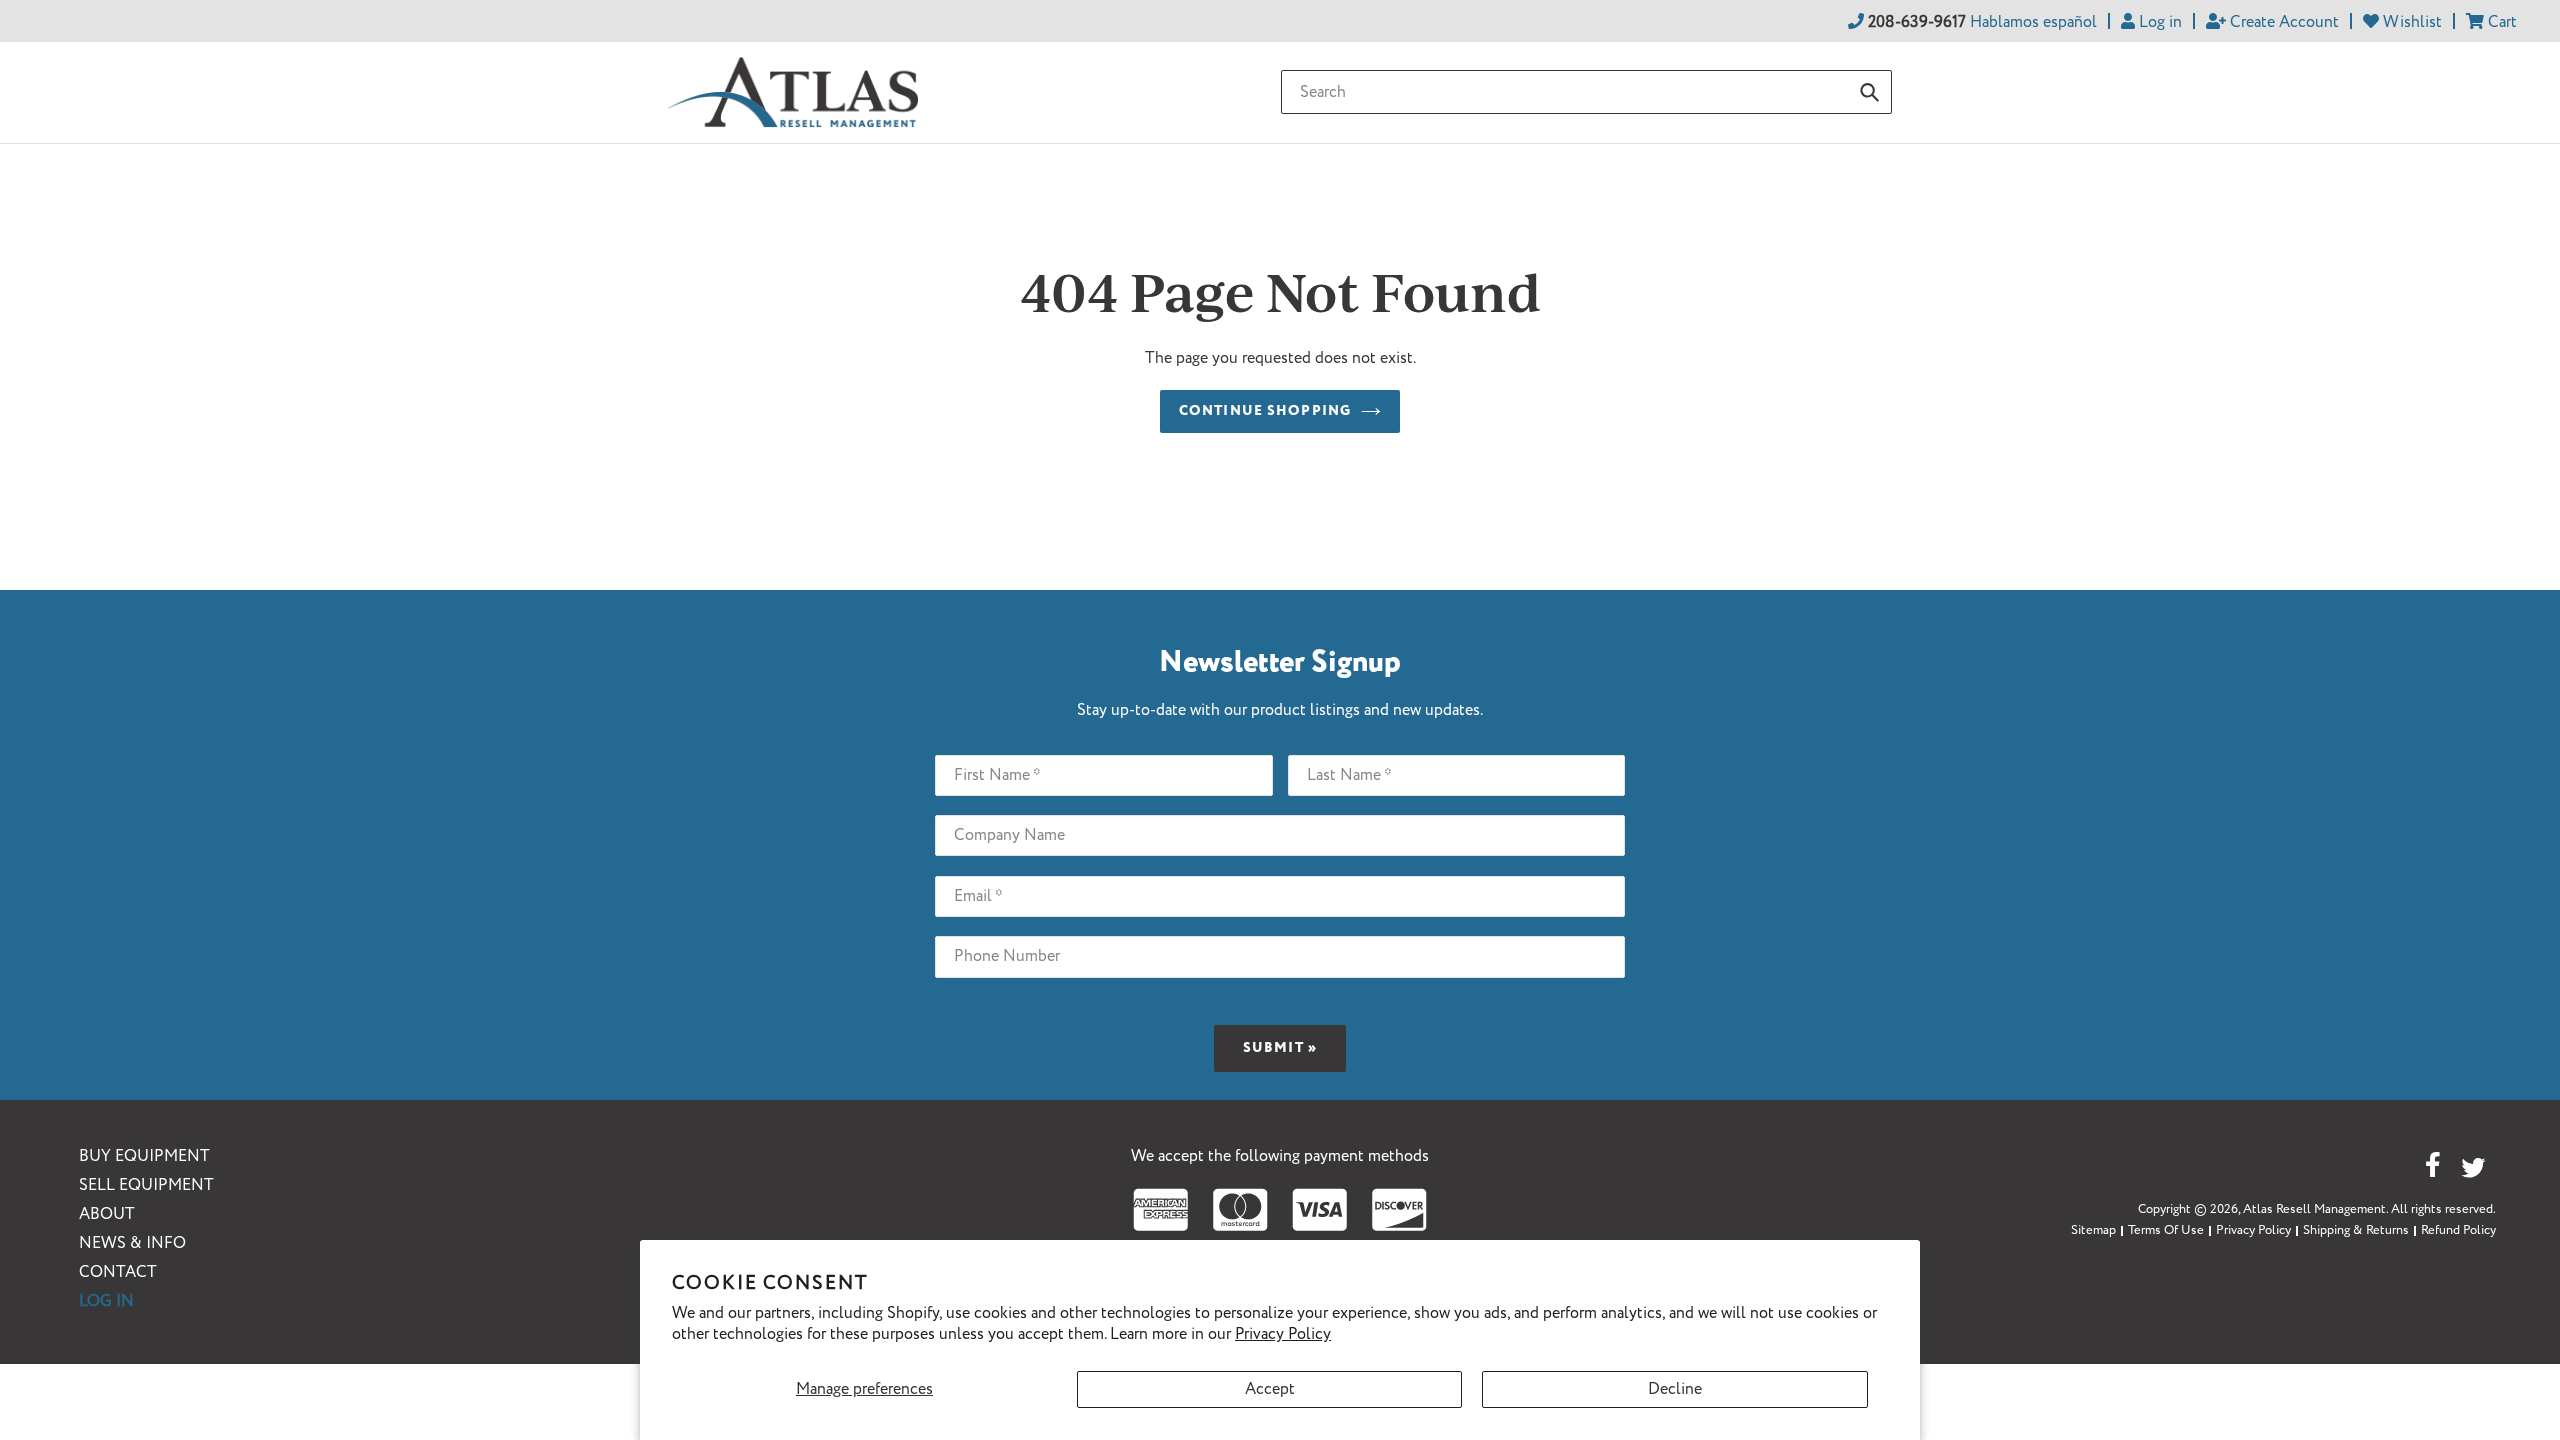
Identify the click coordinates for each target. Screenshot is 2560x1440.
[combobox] (1586, 92)
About (107, 1214)
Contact (118, 1272)
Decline (1675, 1389)
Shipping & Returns (2356, 1230)
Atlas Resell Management (2314, 1209)
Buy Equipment (144, 1156)
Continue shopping (1265, 411)
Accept (1270, 1389)
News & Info (132, 1243)
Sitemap (2093, 1230)
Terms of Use (2166, 1230)
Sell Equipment (146, 1185)
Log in (106, 1301)
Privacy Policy (1283, 1334)
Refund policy (2458, 1230)
